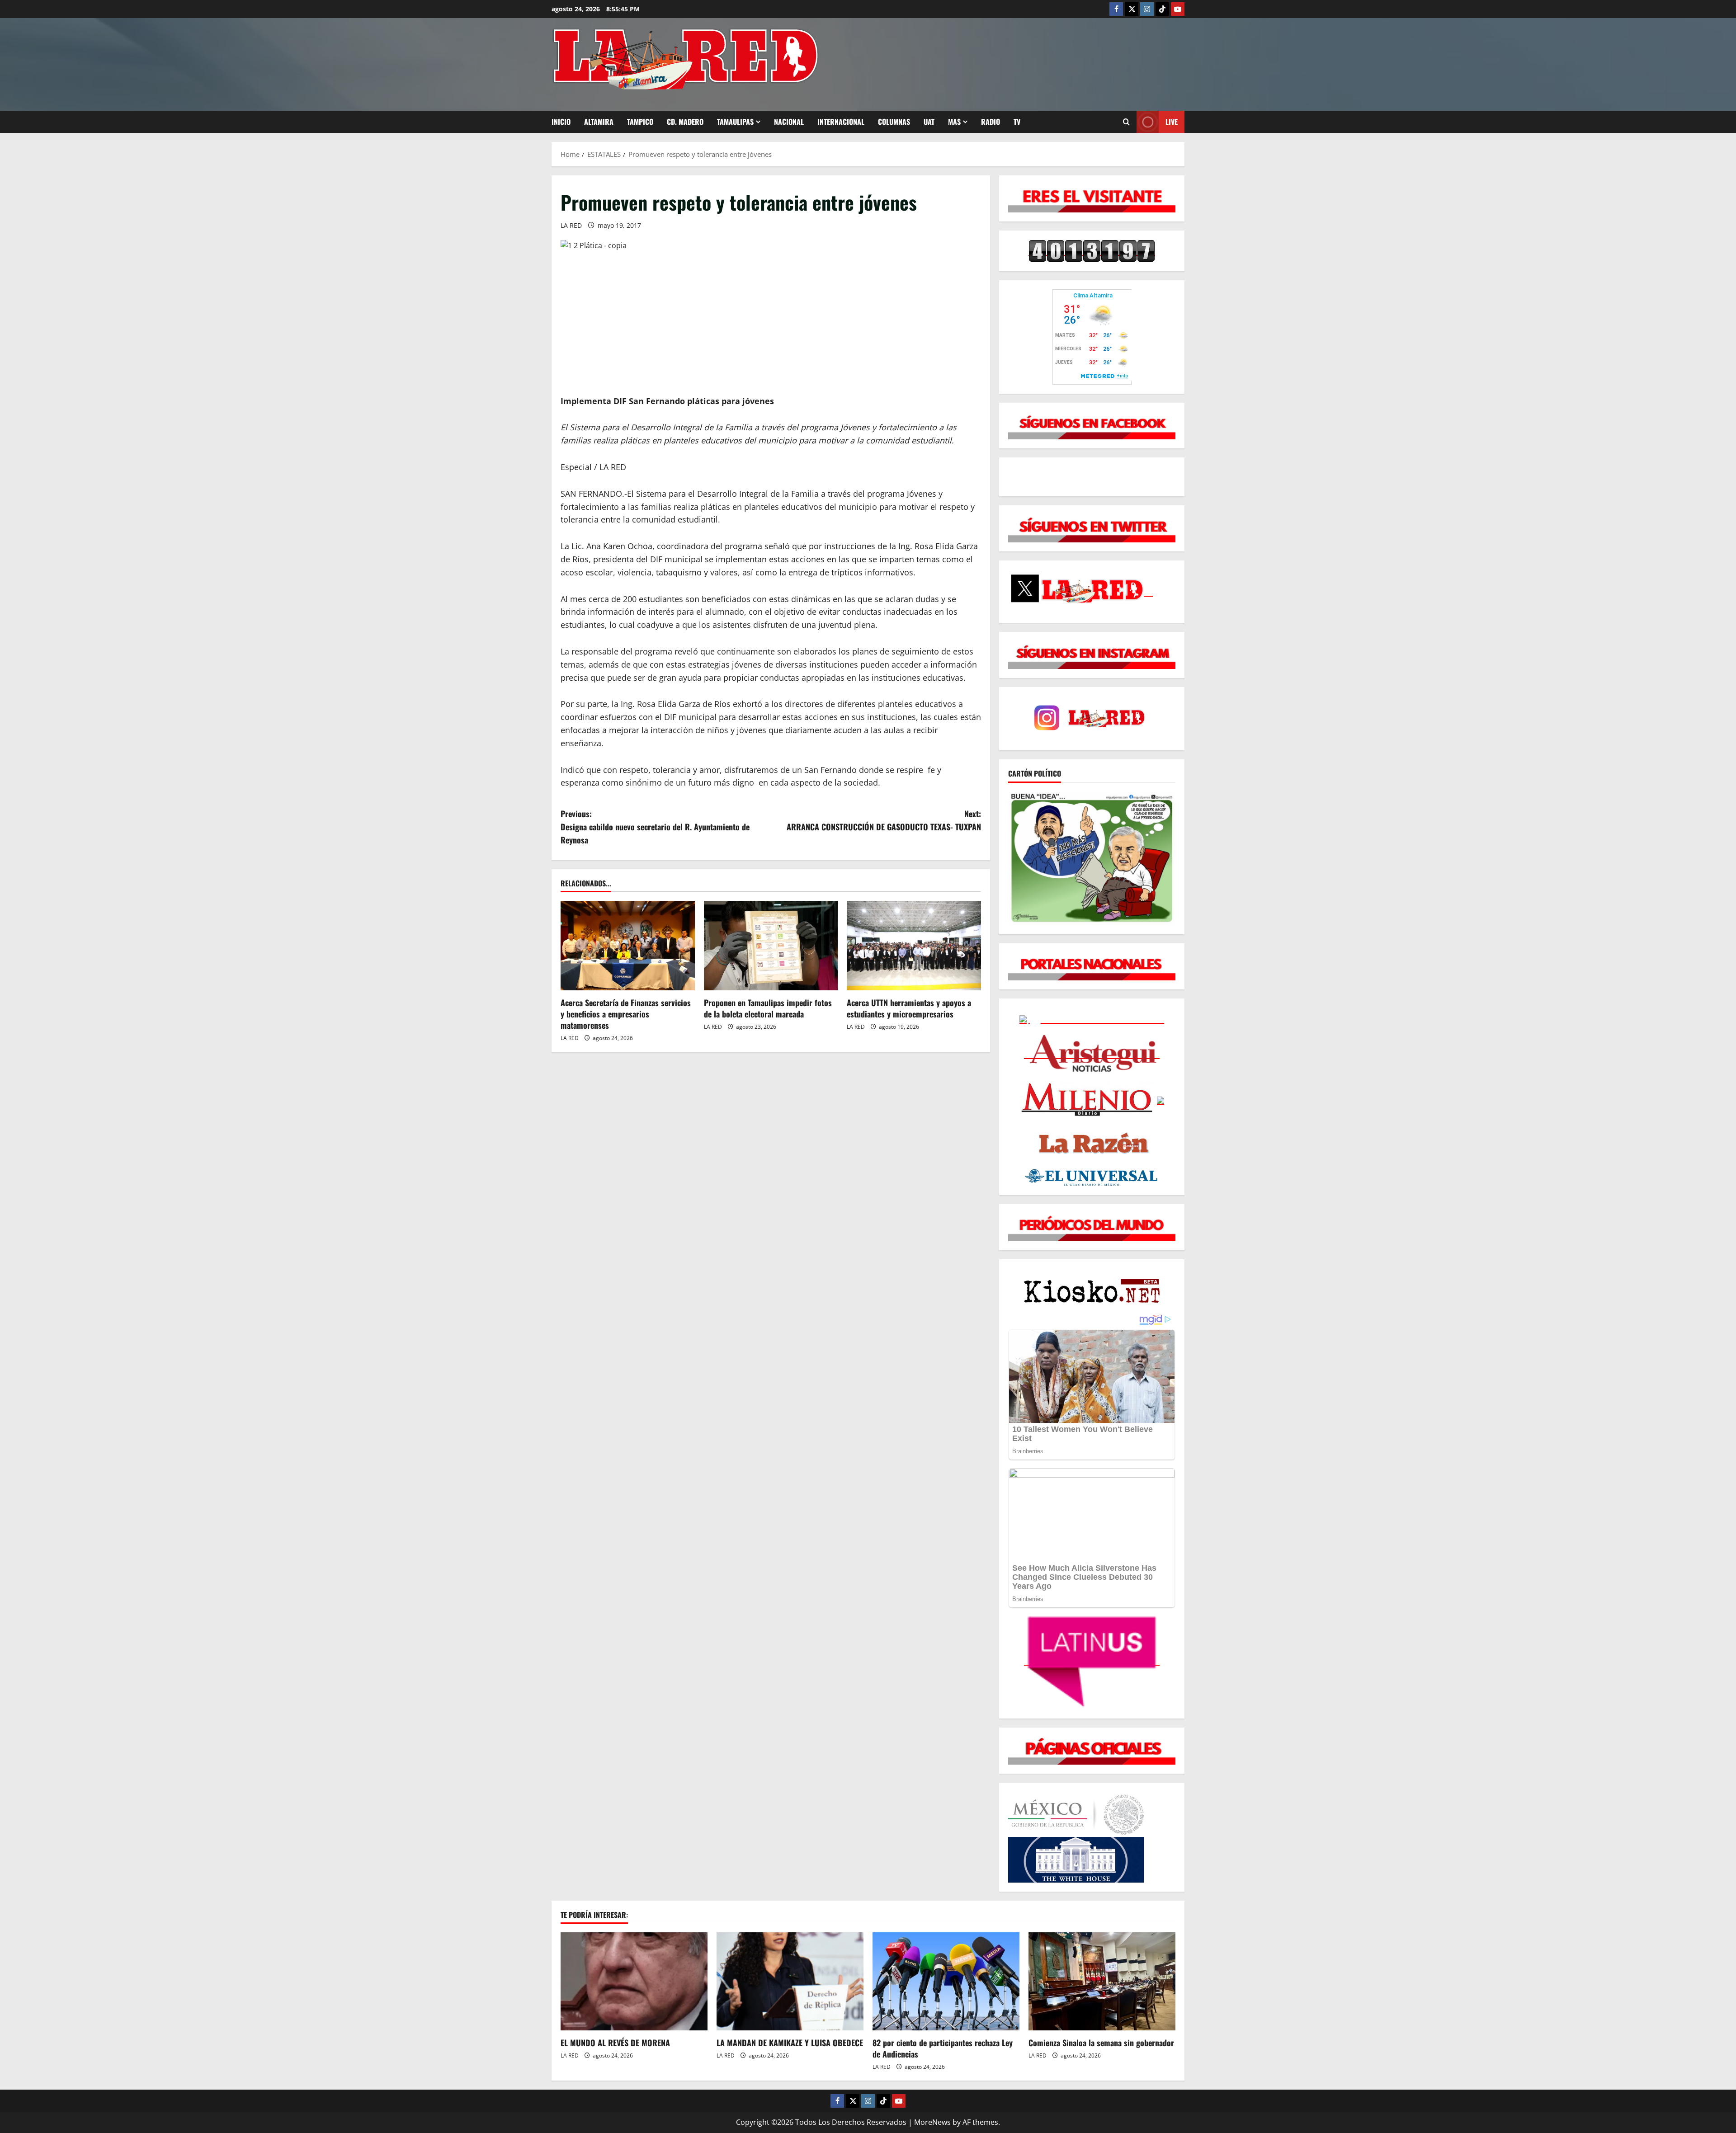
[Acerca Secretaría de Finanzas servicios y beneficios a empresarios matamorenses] (628, 946)
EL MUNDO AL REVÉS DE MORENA (615, 2043)
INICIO (561, 122)
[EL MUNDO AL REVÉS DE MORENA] (634, 1981)
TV (1017, 122)
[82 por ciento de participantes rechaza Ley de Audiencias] (946, 1981)
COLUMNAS (894, 122)
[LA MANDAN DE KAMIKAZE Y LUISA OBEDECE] (790, 1981)
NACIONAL (789, 122)
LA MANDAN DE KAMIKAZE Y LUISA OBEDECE (790, 2043)
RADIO (991, 122)
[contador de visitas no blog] (1092, 250)
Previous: (655, 827)
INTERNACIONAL (841, 122)
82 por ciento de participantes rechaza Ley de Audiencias (943, 2048)
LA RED (571, 225)
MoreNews (932, 2122)
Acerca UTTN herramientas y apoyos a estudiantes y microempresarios (909, 1008)
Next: (884, 820)
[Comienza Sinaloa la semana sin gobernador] (1102, 1981)
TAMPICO (640, 122)
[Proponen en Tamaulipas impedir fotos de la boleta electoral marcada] (771, 946)
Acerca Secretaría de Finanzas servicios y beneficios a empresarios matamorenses (626, 1014)
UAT (929, 122)
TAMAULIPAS (735, 122)
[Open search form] (1126, 122)
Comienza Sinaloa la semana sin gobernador (1101, 2043)
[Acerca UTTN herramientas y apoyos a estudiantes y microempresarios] (914, 946)
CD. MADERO (685, 122)
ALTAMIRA (599, 122)
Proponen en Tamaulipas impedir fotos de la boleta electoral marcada (768, 1008)
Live (1172, 122)
